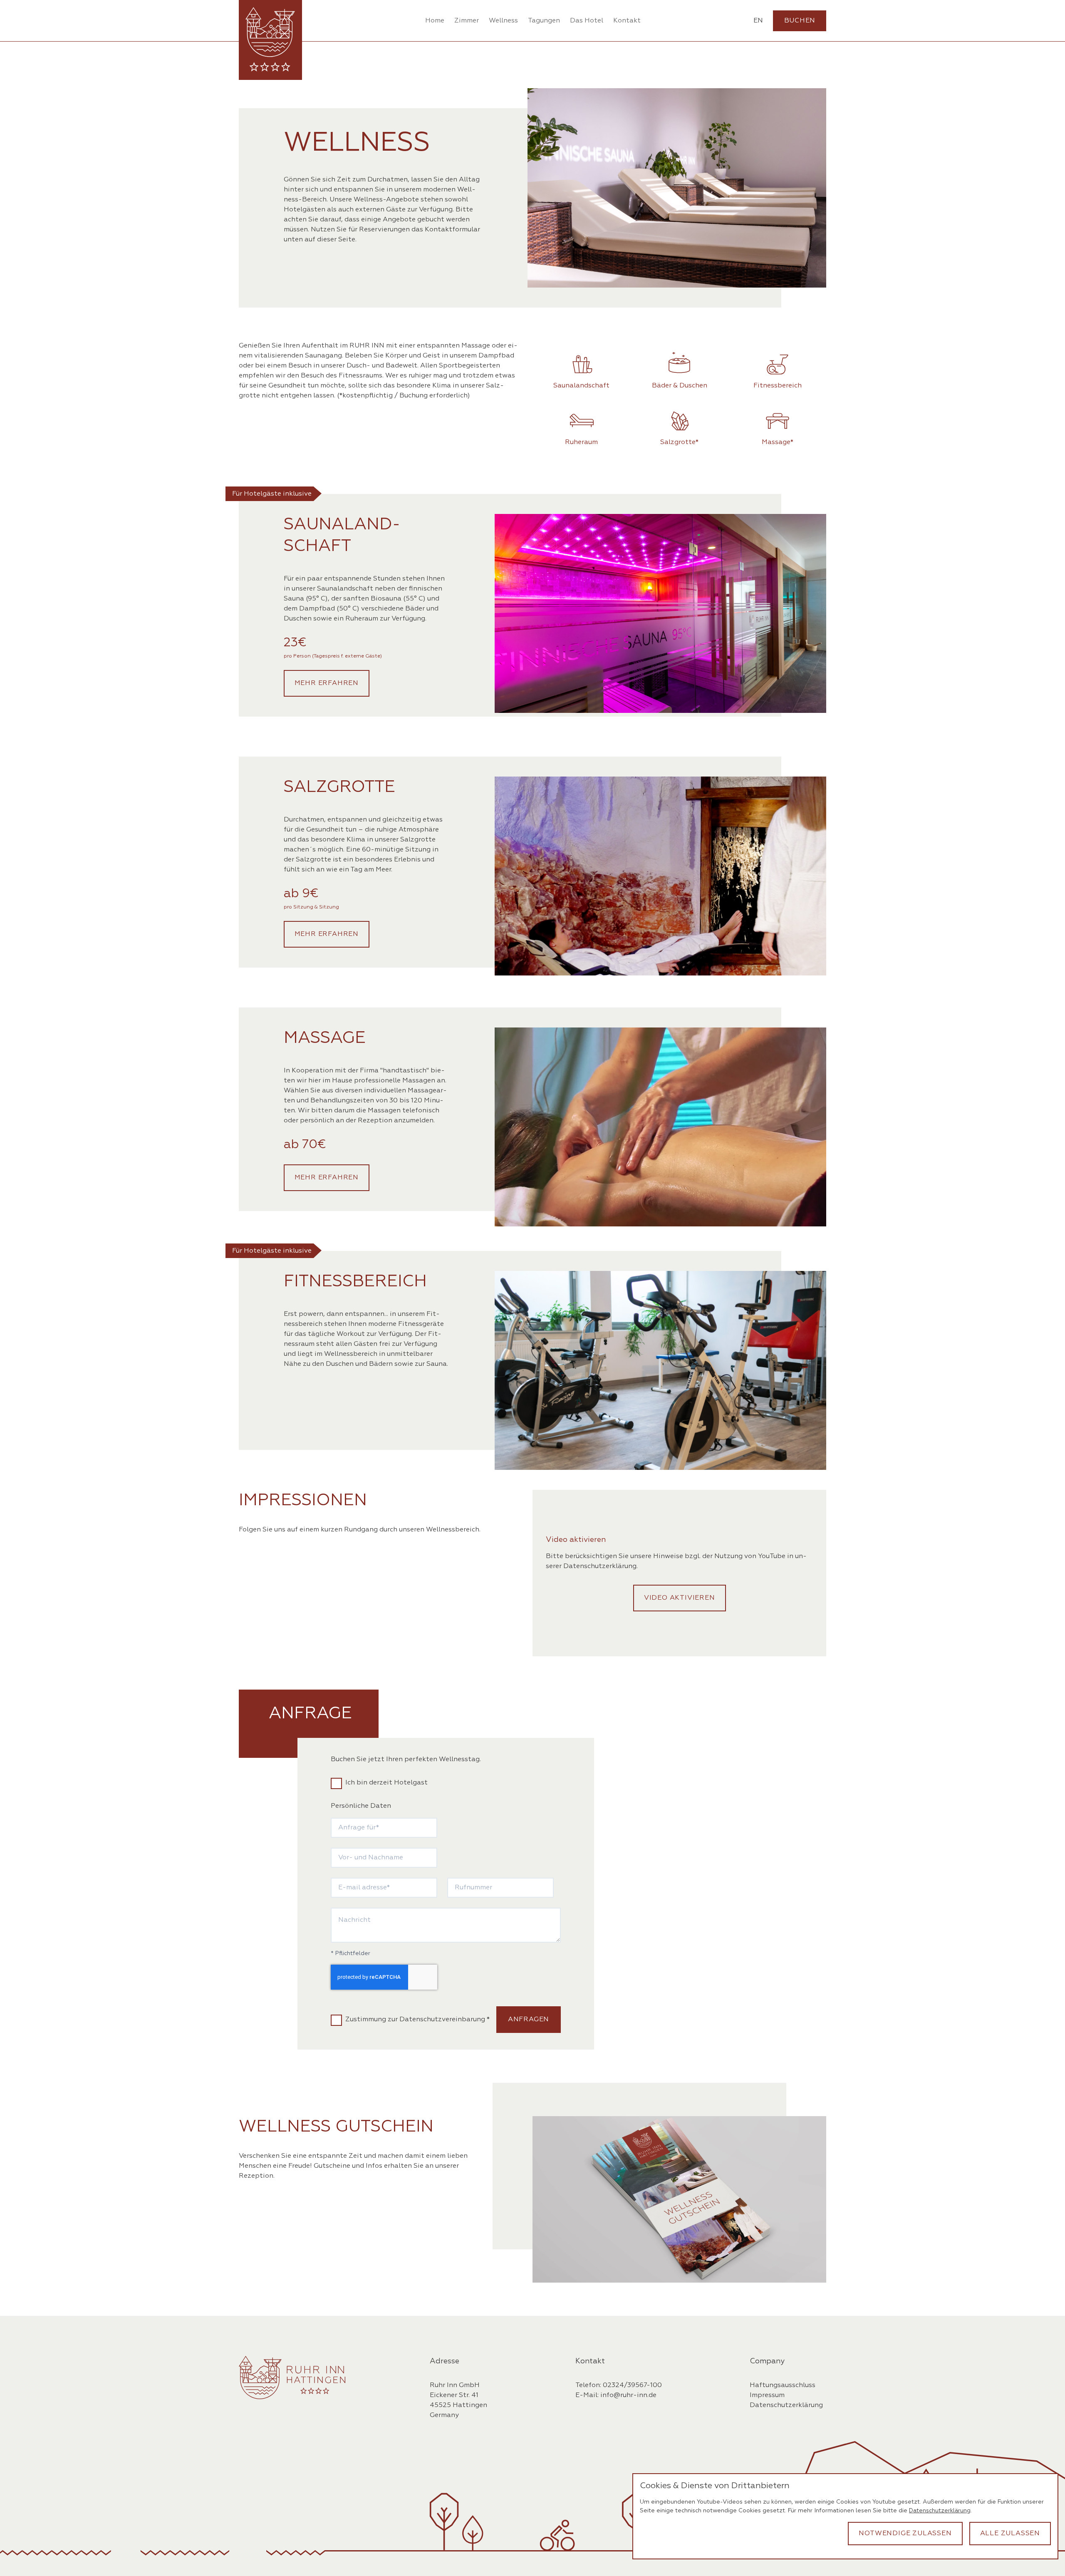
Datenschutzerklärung (600, 1566)
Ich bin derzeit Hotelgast (386, 1783)
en (758, 21)
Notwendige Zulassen (905, 2534)
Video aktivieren (680, 1598)
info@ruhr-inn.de (628, 2395)
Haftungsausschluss (783, 2385)
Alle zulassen (1010, 2534)
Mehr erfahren (327, 683)
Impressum (767, 2395)
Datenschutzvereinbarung (442, 2020)
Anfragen (529, 2020)
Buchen (800, 21)
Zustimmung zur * (417, 2020)
